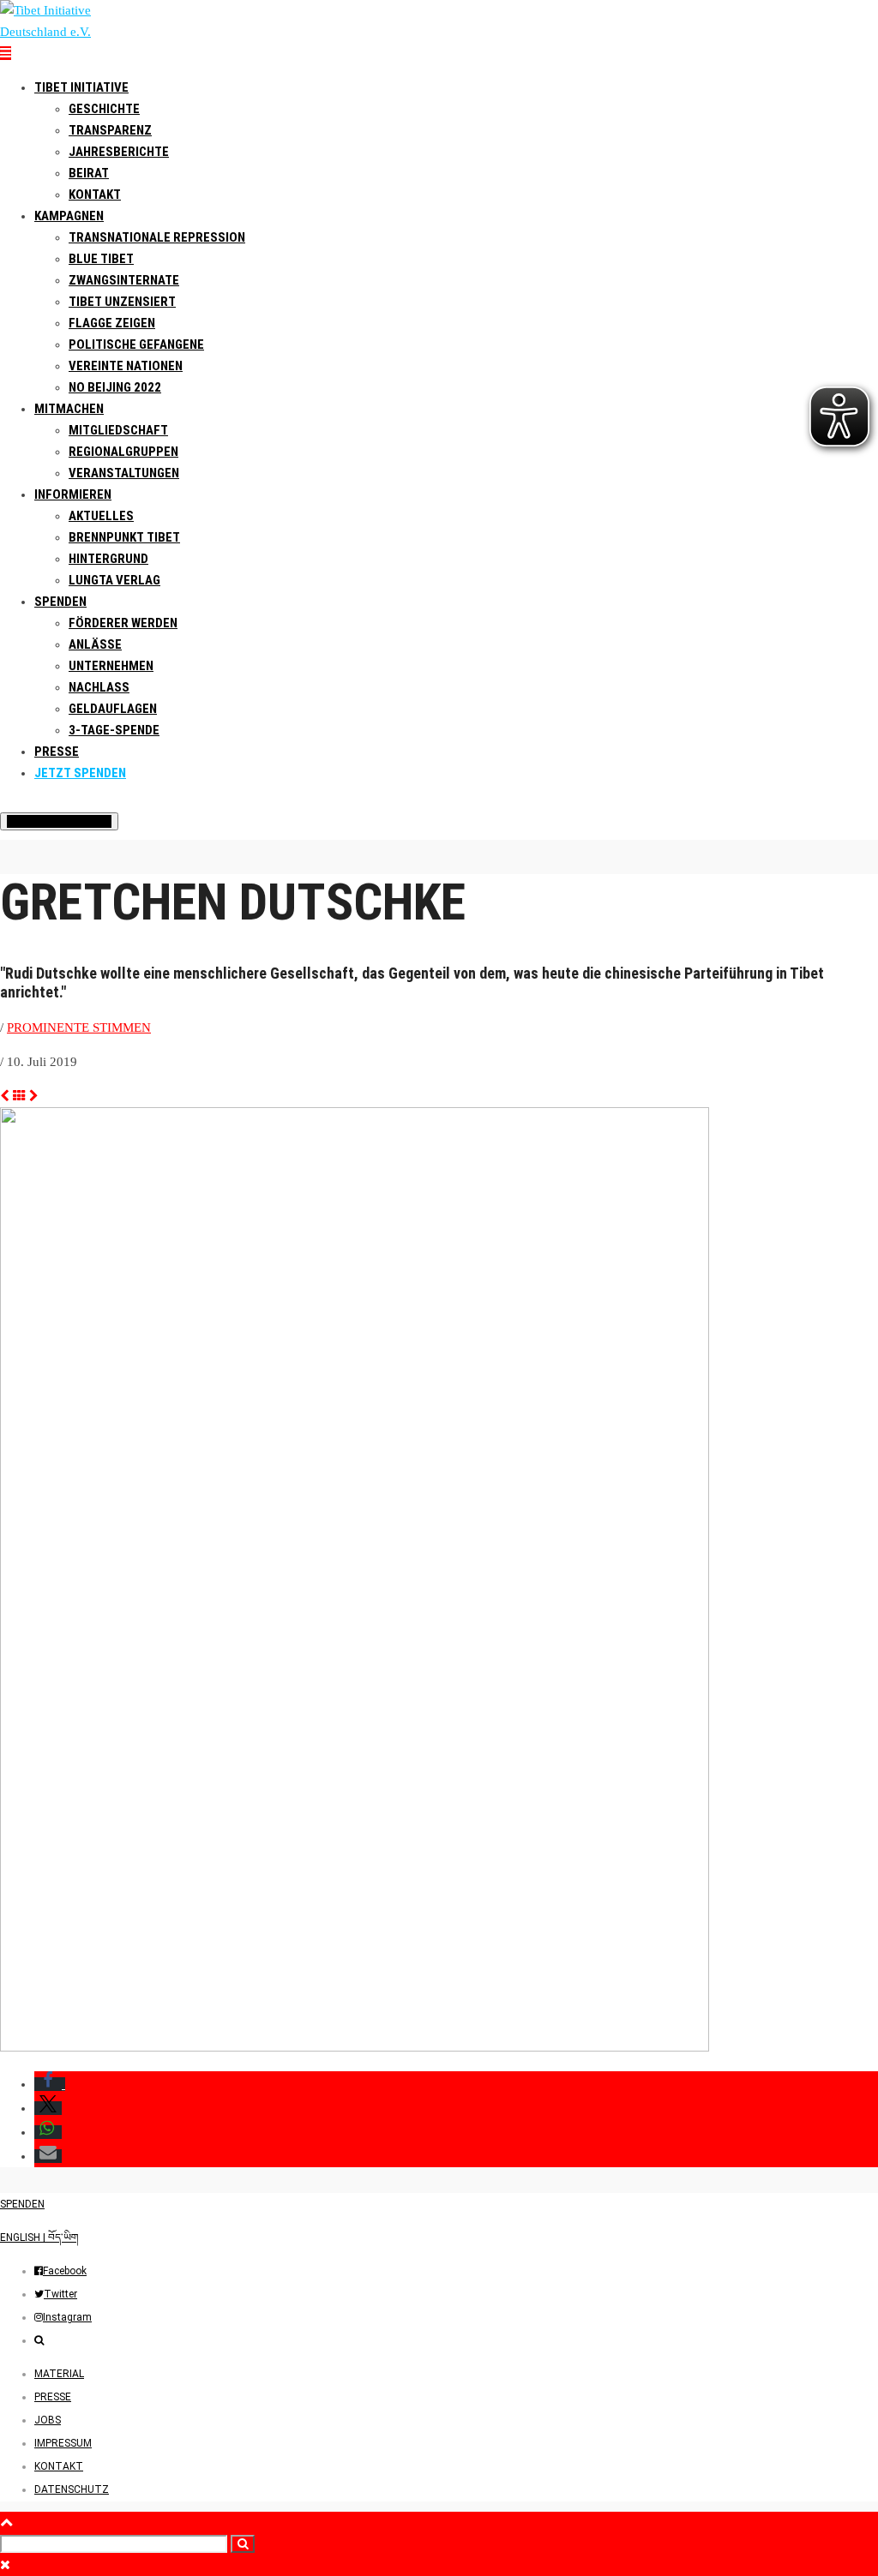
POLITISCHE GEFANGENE (136, 344)
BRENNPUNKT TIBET (124, 537)
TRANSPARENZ (110, 130)
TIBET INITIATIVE (81, 87)
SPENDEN (60, 602)
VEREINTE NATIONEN (126, 366)
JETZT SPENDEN (80, 773)
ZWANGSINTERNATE (124, 280)
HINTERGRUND (108, 559)
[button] (50, 2084)
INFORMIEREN (73, 494)
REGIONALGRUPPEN (123, 452)
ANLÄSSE (95, 644)
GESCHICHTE (104, 109)
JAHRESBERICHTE (119, 152)
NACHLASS (99, 687)
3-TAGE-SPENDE (114, 730)
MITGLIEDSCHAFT (118, 430)
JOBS (48, 2420)
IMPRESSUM (63, 2443)
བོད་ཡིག (63, 2238)
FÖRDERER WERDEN (123, 623)
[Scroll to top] (6, 2522)
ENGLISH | (24, 2238)
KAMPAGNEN (69, 216)
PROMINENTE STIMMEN (79, 1027)
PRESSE (57, 752)
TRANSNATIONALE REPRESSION (157, 237)
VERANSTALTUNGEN (124, 473)
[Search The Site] (39, 2340)
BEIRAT (89, 173)
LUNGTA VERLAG (114, 580)
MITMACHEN (69, 409)
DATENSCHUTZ (72, 2489)
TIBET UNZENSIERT (122, 302)
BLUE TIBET (101, 259)
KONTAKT (59, 2466)
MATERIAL (59, 2374)
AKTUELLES (101, 516)
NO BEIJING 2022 (115, 387)
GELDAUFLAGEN (113, 709)
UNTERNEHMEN (111, 666)
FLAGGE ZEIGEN (112, 323)
